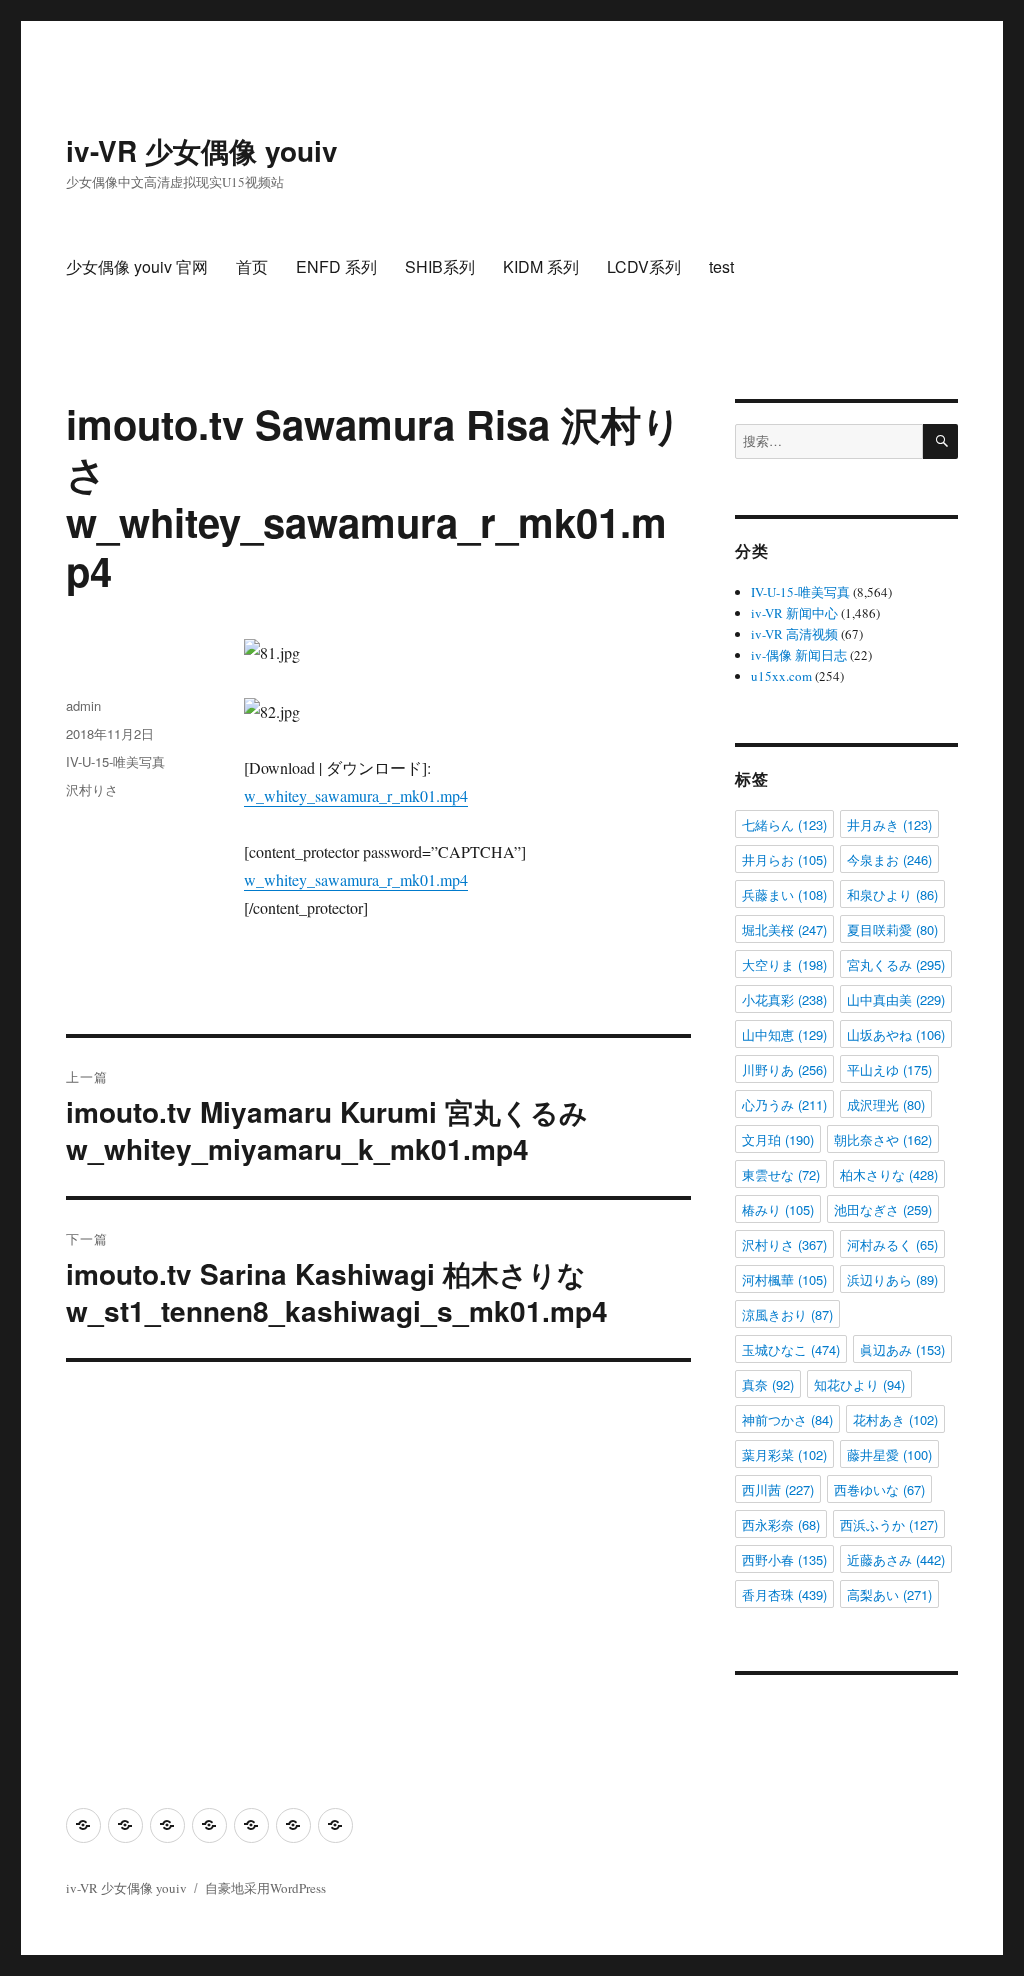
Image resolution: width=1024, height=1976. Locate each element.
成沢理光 (886, 1104)
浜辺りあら (892, 1279)
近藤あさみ (896, 1559)
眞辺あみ (902, 1349)
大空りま (784, 964)
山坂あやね (896, 1034)
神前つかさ (787, 1419)
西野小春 (784, 1559)
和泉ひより (892, 894)
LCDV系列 (644, 266)
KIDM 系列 (541, 266)
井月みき (889, 824)
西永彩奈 (781, 1524)
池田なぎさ (883, 1209)
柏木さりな (889, 1174)
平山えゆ (889, 1069)
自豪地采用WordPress (265, 1888)
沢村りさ (92, 789)
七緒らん (784, 824)
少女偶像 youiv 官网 (137, 266)
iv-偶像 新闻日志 (799, 655)
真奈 (768, 1384)
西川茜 (778, 1489)
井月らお (784, 859)
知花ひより (859, 1384)
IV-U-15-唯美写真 (115, 761)
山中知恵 (784, 1034)
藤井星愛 (889, 1454)
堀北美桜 (784, 929)
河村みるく (892, 1244)
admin (83, 705)
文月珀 (778, 1139)
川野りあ (784, 1069)
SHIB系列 (440, 266)
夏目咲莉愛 (892, 929)
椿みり (778, 1209)
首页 (252, 266)
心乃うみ (784, 1104)
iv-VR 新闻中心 (794, 613)
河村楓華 (784, 1279)
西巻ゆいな (879, 1489)
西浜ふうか (889, 1524)
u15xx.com (781, 676)
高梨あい (889, 1594)
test (721, 266)
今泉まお (889, 859)
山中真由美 (896, 999)
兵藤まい (784, 894)
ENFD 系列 (336, 266)
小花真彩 (784, 999)
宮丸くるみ (896, 964)
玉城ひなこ (791, 1349)
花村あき (895, 1419)
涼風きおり (787, 1314)
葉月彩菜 (784, 1454)
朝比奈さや (883, 1139)
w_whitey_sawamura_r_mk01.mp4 (356, 795)
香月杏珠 (784, 1594)
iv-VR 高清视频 (794, 634)
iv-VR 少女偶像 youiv (202, 150)
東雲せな (781, 1174)
